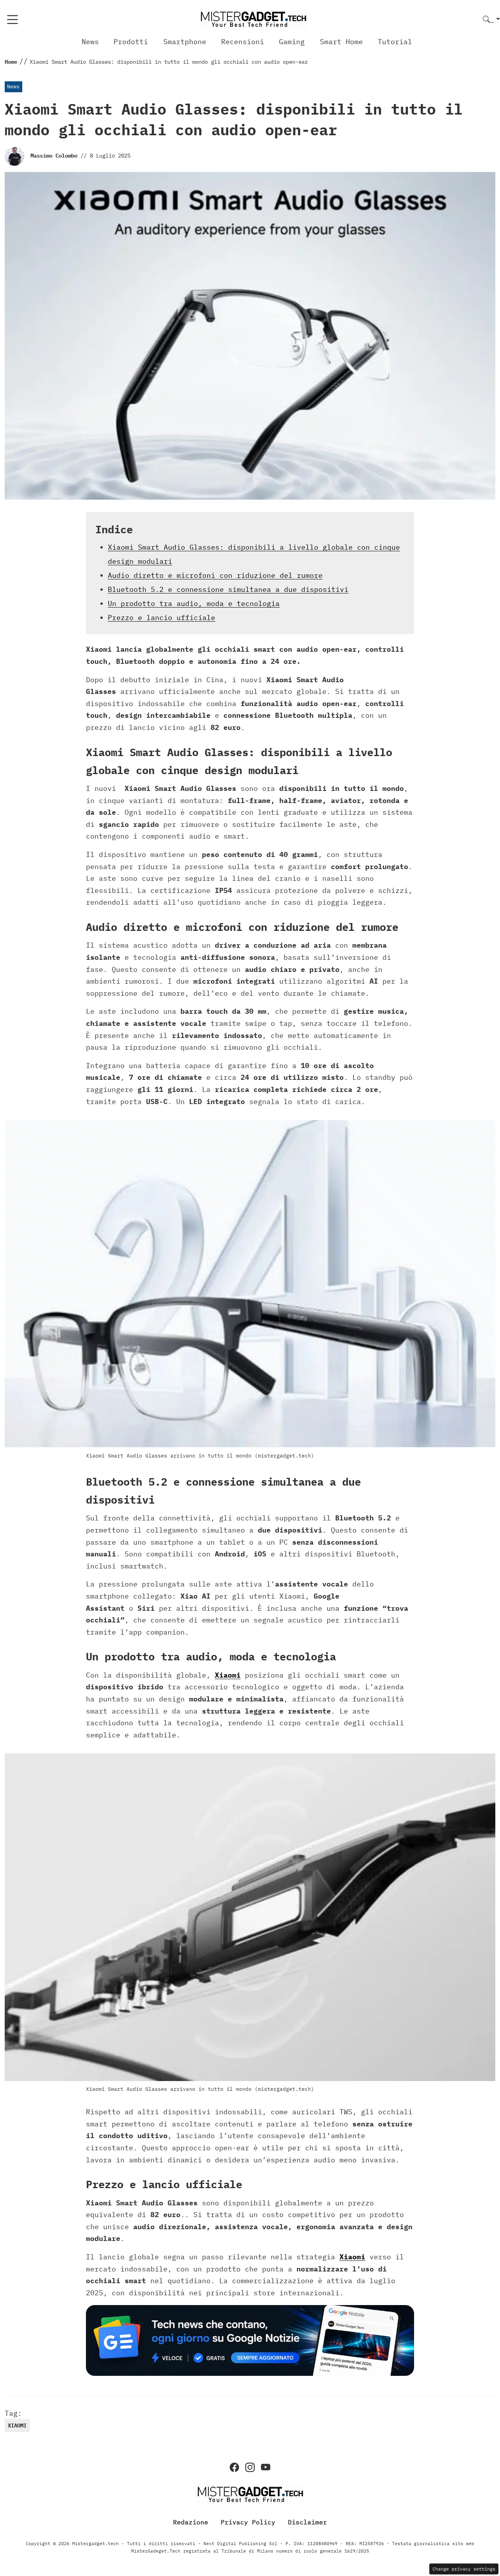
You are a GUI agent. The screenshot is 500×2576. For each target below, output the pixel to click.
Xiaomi (228, 1675)
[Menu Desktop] (12, 20)
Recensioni (243, 42)
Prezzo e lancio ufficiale (162, 618)
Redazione (191, 2522)
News (90, 42)
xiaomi (17, 2425)
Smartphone (185, 42)
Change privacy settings (464, 2569)
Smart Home (341, 42)
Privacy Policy (248, 2522)
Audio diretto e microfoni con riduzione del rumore (215, 575)
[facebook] (234, 2467)
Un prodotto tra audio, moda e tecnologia (194, 603)
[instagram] (250, 2467)
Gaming (292, 42)
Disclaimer (307, 2522)
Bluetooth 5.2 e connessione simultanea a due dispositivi (228, 589)
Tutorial (395, 42)
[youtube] (266, 2467)
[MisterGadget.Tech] (253, 19)
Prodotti (131, 42)
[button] (491, 20)
